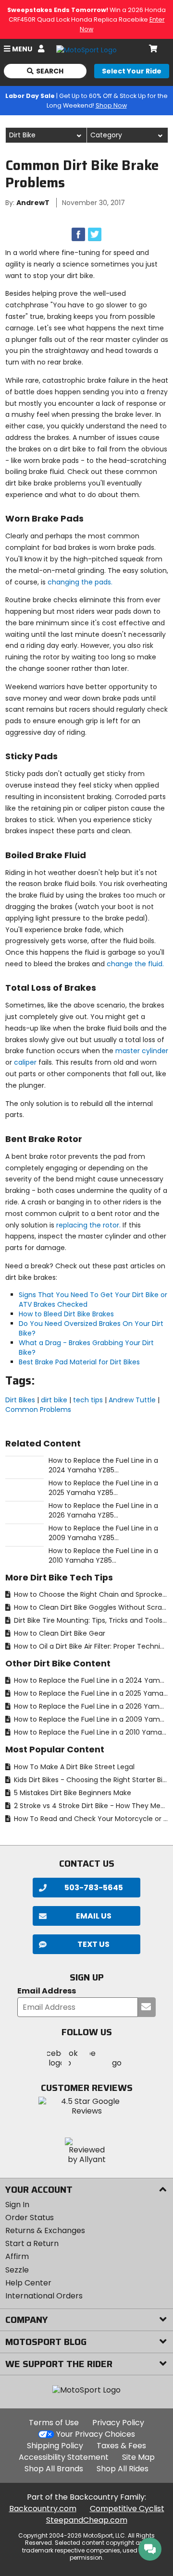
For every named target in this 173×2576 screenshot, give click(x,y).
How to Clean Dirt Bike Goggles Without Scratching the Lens (90, 1607)
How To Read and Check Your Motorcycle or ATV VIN (90, 1819)
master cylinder (142, 1051)
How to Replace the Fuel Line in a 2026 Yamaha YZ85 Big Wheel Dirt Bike (90, 1706)
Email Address (47, 1991)
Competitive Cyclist (127, 2509)
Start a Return (32, 2243)
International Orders (44, 2296)
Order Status (30, 2218)
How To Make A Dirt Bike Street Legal (73, 1767)
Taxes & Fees (121, 2446)
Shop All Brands (54, 2469)
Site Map (138, 2457)
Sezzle (17, 2270)
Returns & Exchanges (45, 2230)
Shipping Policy (55, 2446)
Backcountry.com (43, 2509)
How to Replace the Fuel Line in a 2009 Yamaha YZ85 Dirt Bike (90, 1719)
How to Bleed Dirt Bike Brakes (66, 1314)
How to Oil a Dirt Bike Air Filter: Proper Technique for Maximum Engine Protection (90, 1646)
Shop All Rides (123, 2469)
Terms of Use (54, 2423)
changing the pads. (80, 582)
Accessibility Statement (64, 2457)
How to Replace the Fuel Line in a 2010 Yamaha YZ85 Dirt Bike (90, 1732)
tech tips (88, 1400)
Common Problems (38, 1410)
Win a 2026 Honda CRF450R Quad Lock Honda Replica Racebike (86, 19)
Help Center (28, 2283)
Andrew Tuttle (132, 1400)
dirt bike (54, 1400)
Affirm (17, 2256)
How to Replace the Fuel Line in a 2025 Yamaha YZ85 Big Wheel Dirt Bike (90, 1693)
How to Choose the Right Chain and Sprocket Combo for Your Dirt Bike (90, 1594)
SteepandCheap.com (87, 2520)
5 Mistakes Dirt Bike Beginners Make (72, 1793)
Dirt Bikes (20, 1400)
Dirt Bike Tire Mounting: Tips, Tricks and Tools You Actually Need (90, 1620)
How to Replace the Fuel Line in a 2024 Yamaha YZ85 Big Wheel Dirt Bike (90, 1680)
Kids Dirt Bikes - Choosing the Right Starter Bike (90, 1780)
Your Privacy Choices (96, 2434)
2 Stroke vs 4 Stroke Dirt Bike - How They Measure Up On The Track (90, 1806)
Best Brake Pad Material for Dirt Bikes (79, 1362)
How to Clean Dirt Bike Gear (59, 1633)
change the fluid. (135, 964)
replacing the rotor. (88, 1225)
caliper (25, 1062)
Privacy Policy (118, 2423)
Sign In (17, 2205)
